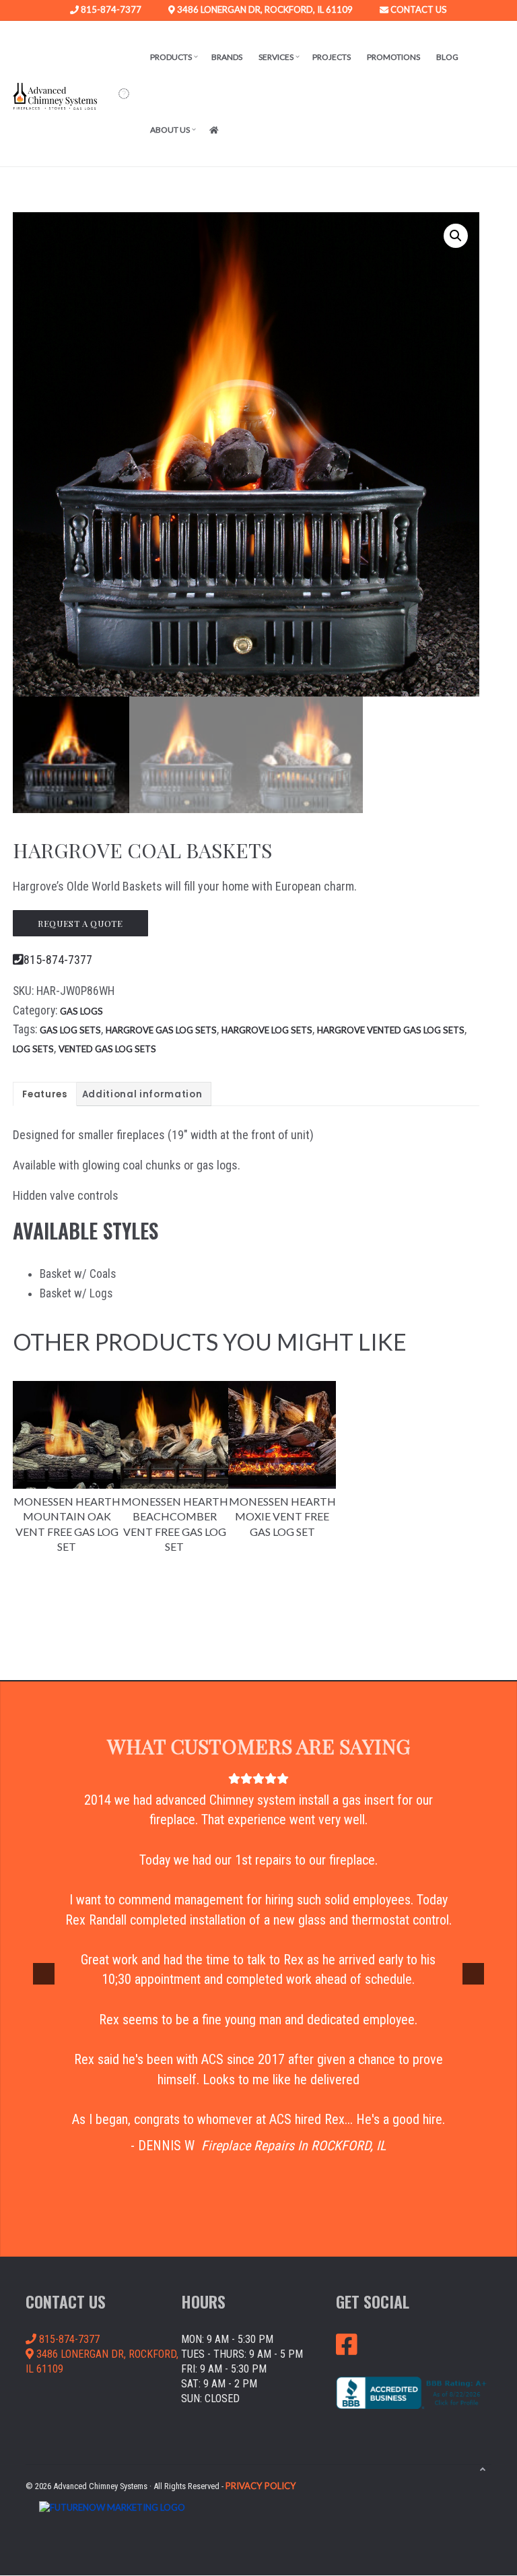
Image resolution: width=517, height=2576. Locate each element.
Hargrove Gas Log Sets (161, 1030)
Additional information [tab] (142, 1094)
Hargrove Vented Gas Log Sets (391, 1030)
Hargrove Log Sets (267, 1030)
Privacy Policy (261, 2486)
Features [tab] (44, 1094)
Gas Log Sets (70, 1030)
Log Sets (33, 1049)
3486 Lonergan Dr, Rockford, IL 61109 (264, 10)
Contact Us (418, 10)
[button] (124, 94)
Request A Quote (80, 923)
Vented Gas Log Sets (107, 1049)
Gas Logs (81, 1011)
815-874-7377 (110, 10)
